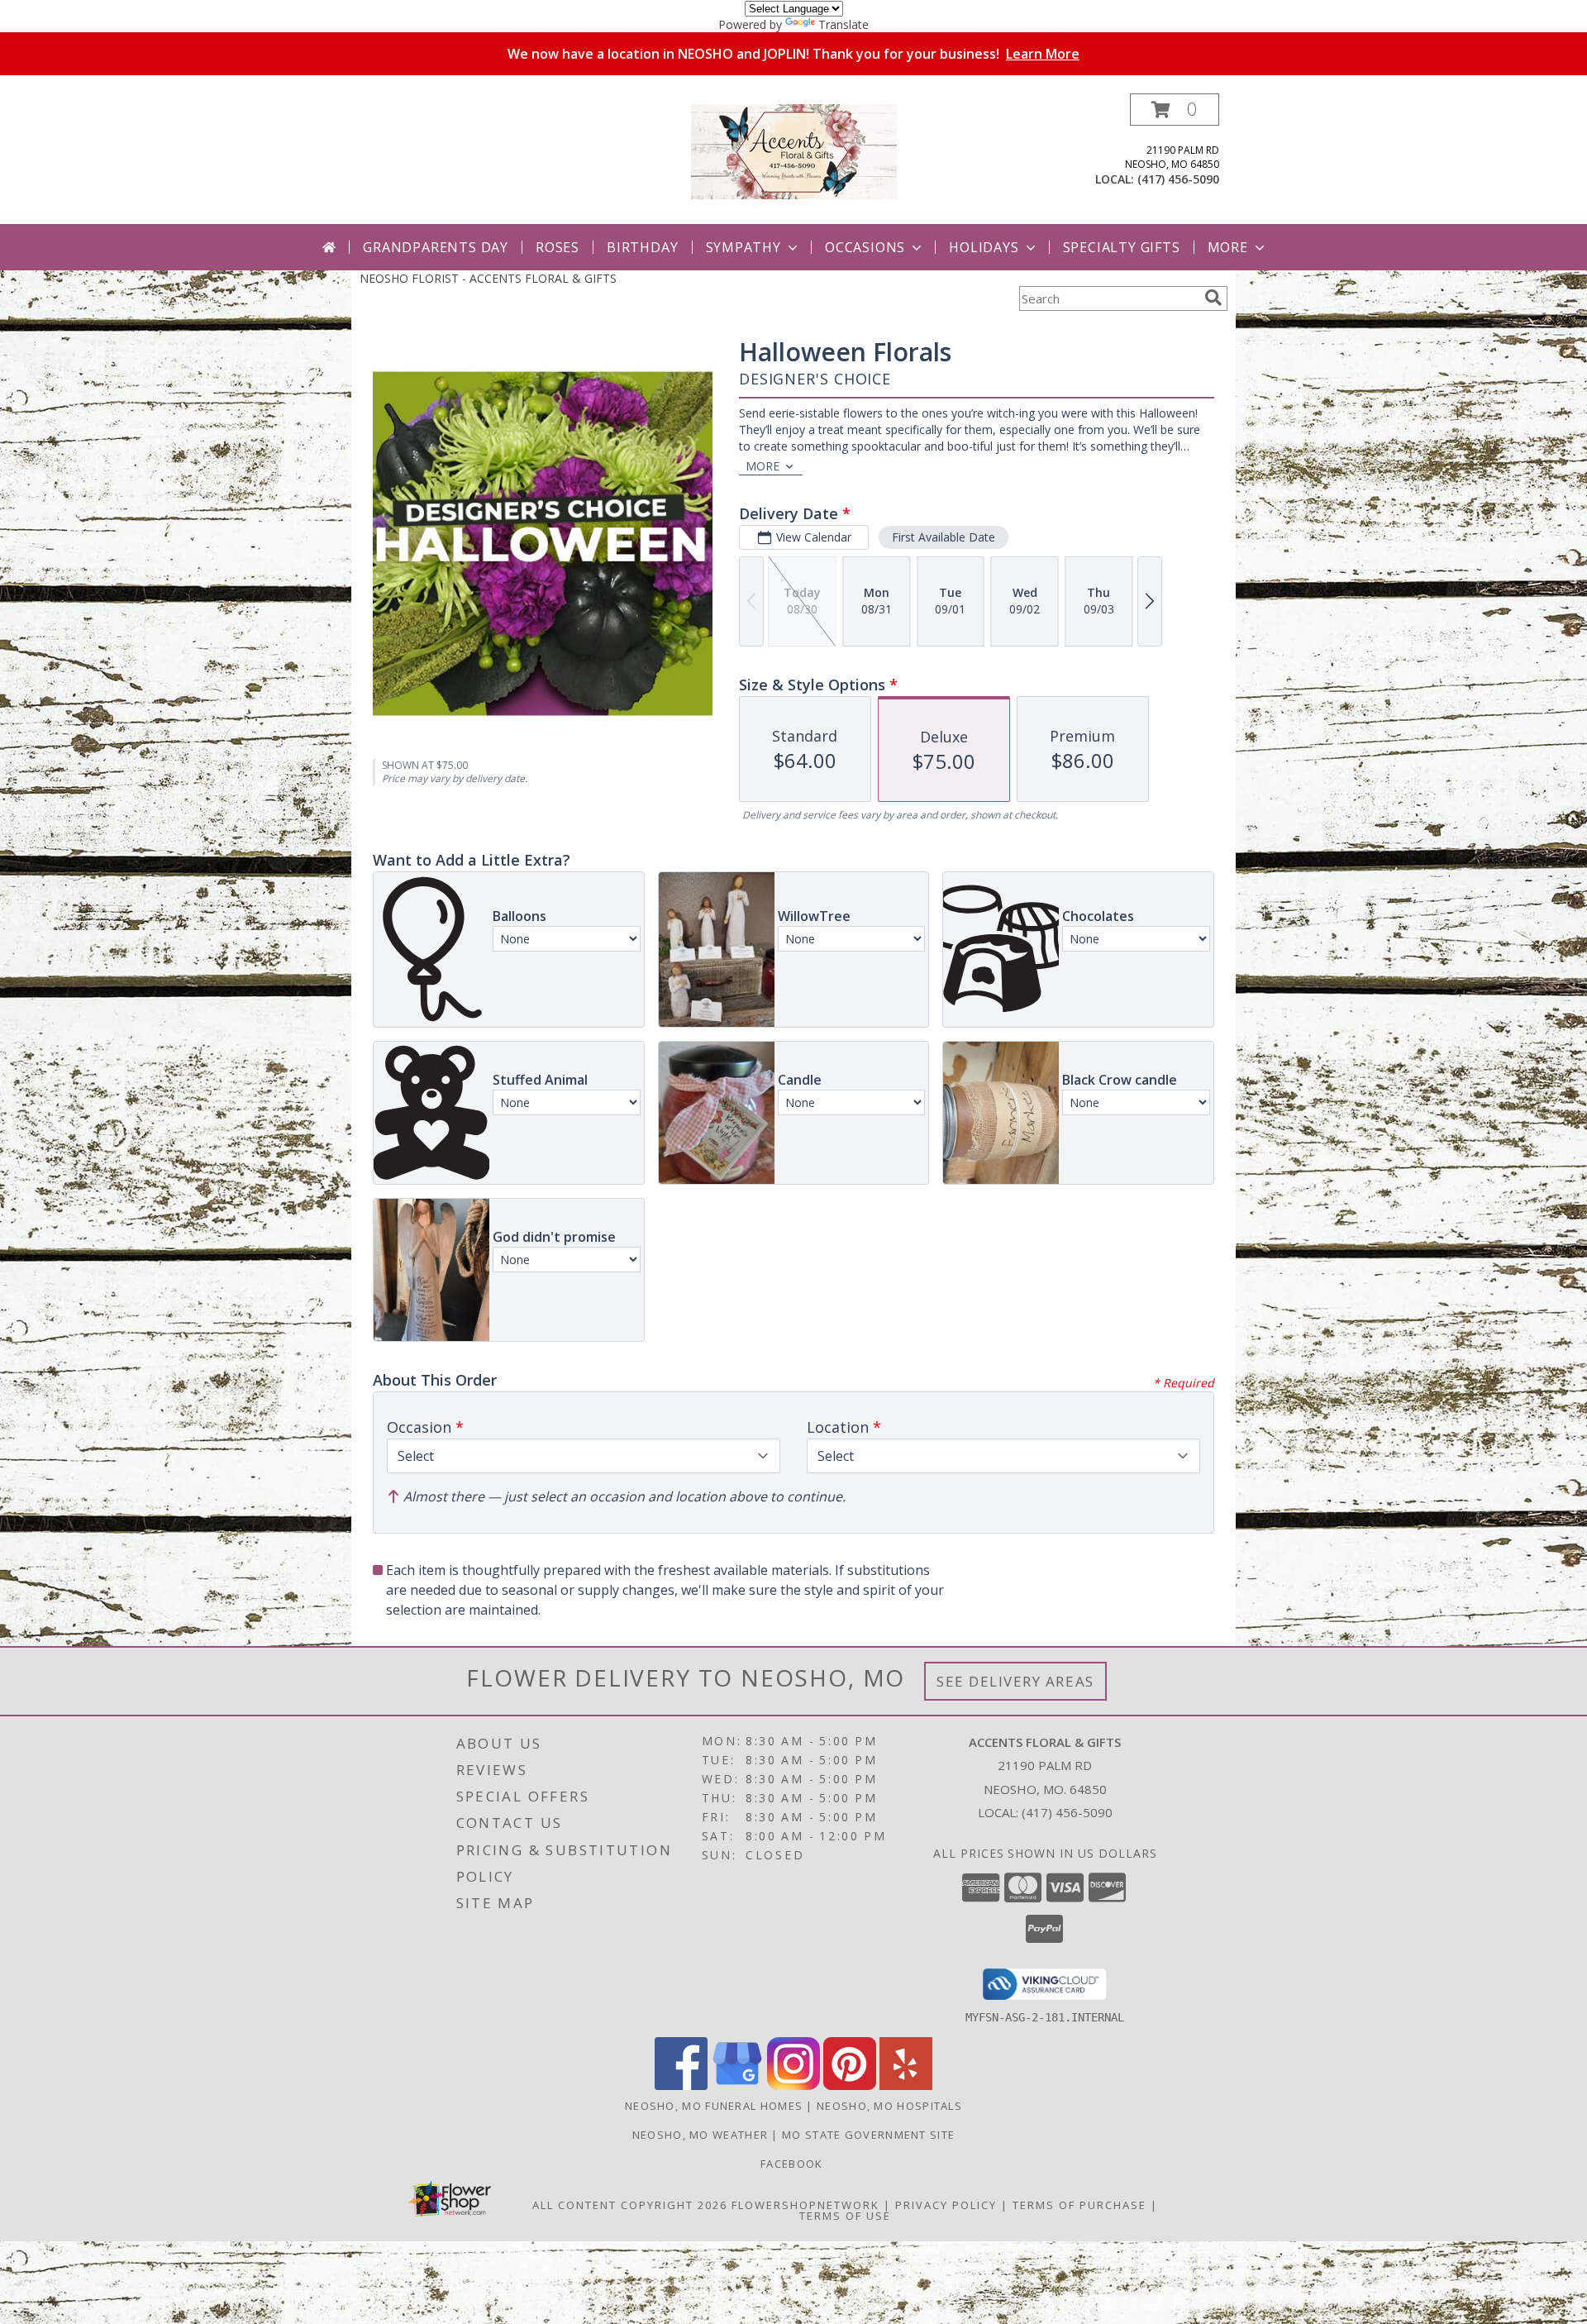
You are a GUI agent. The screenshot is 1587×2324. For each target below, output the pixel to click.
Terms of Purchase (1079, 2205)
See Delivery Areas (1015, 1681)
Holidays (984, 247)
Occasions (865, 247)
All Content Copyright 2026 (630, 2205)
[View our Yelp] (906, 2085)
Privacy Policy (946, 2205)
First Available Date (944, 537)
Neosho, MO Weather (700, 2135)
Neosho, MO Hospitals (889, 2106)
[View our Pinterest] (850, 2085)
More (1228, 247)
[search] (1213, 298)
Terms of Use (845, 2216)
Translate (844, 24)
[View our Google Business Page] (737, 2085)
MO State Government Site (868, 2135)
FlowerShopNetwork (805, 2205)
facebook (793, 2164)
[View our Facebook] (681, 2085)
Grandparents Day (436, 247)
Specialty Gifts (1122, 247)
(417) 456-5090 (1178, 179)
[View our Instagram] (793, 2085)
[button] (1175, 110)
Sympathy (743, 247)
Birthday (642, 247)
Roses (558, 247)
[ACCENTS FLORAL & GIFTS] (794, 150)
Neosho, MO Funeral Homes (714, 2106)
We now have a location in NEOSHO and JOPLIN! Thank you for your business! (793, 54)
